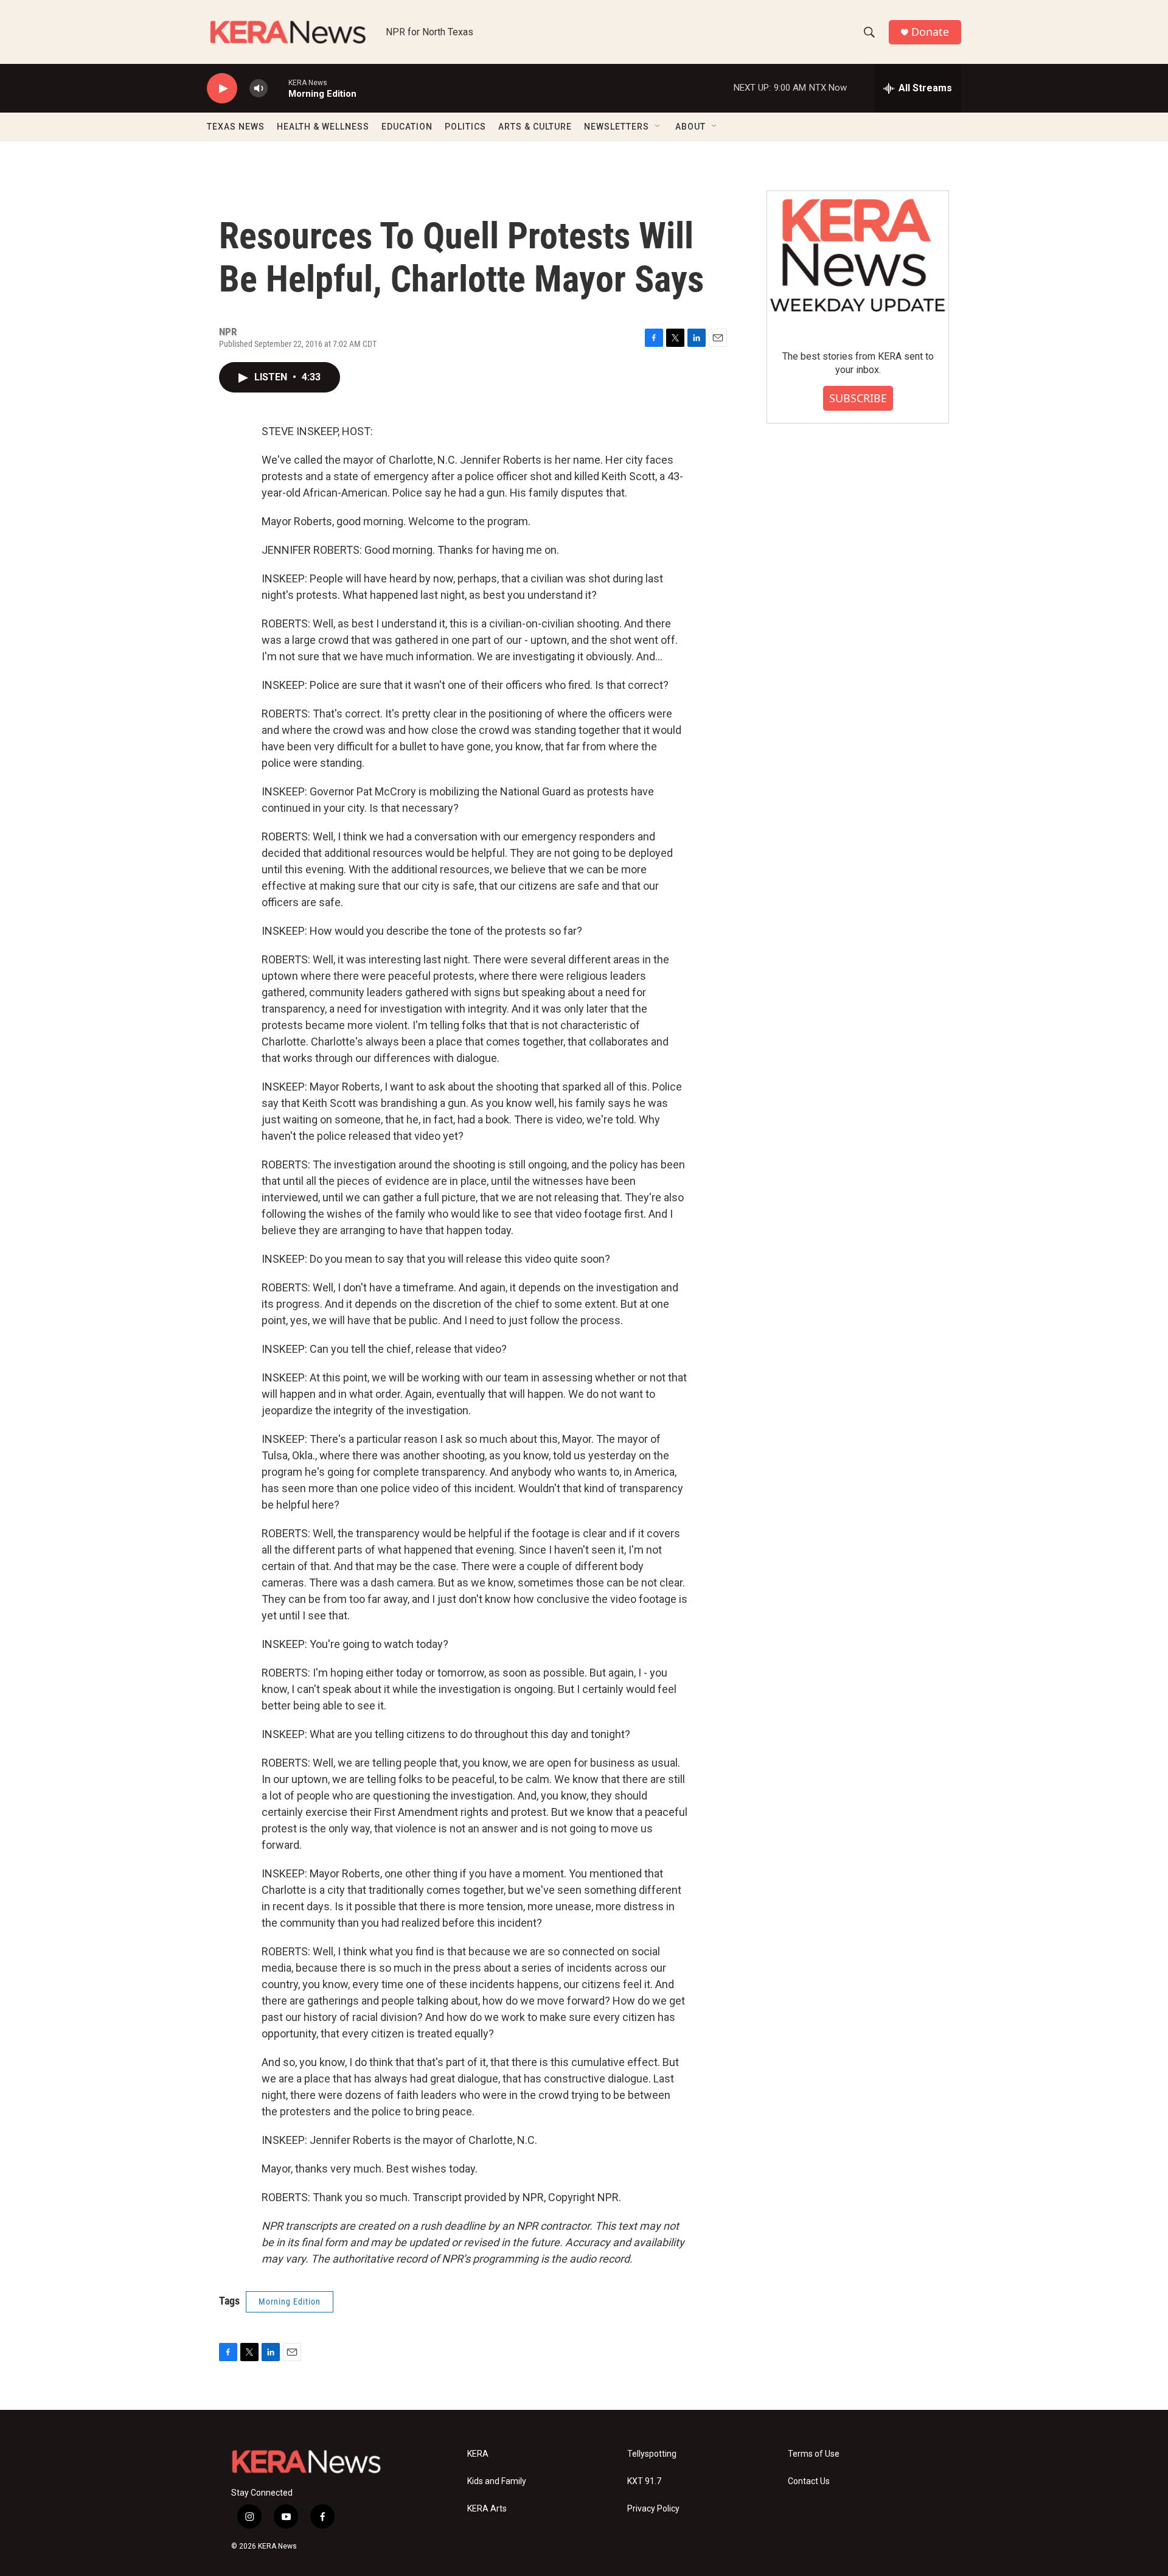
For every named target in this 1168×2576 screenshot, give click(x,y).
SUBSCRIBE (858, 398)
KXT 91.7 (644, 2481)
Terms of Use (814, 2454)
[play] (222, 89)
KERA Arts (487, 2509)
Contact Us (809, 2481)
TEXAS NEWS (236, 127)
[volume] (259, 89)
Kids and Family (497, 2481)
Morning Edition (290, 2302)
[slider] (278, 88)
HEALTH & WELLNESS (323, 127)
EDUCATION (407, 127)
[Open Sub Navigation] (658, 127)
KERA (478, 2454)
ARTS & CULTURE (535, 127)
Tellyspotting (652, 2454)
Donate (930, 32)
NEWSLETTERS (617, 127)
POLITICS (465, 127)
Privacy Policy (653, 2509)
